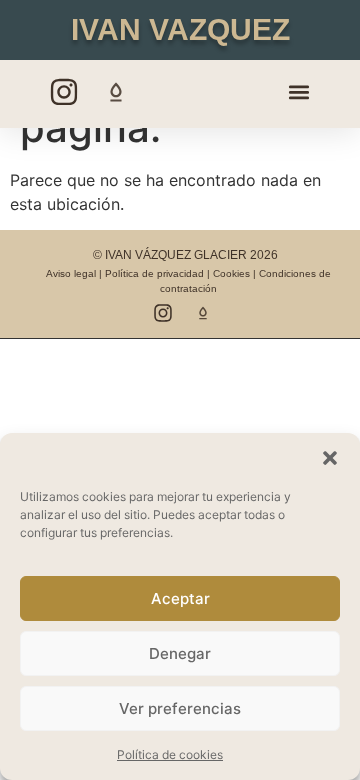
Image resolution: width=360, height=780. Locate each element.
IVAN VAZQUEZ (180, 29)
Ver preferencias (180, 708)
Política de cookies (170, 754)
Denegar (180, 653)
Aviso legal (71, 273)
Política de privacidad (154, 273)
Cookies (231, 273)
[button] (330, 458)
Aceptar (180, 598)
